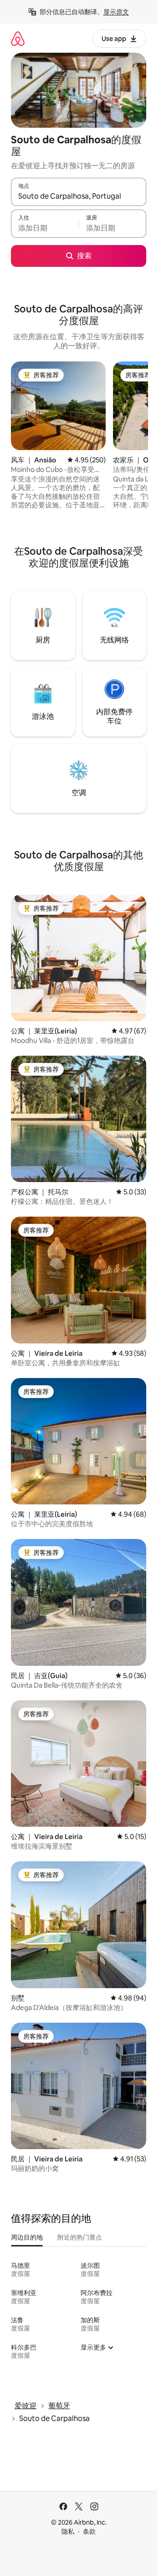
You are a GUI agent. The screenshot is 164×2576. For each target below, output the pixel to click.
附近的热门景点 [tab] (80, 2237)
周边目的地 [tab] (27, 2237)
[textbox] (45, 228)
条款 (89, 2531)
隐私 (68, 2531)
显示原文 (116, 12)
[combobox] (79, 196)
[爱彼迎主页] (18, 38)
